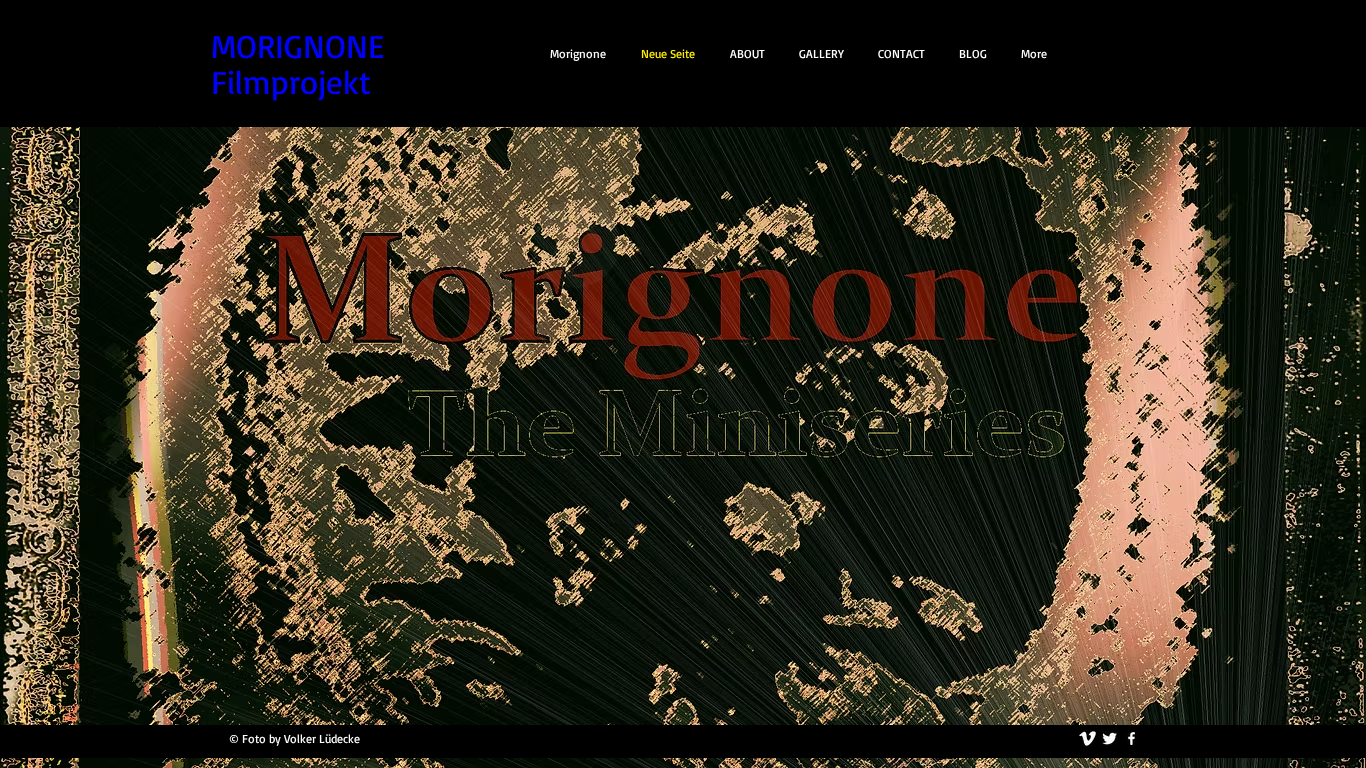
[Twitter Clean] (1109, 738)
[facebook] (1131, 738)
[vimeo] (1087, 738)
